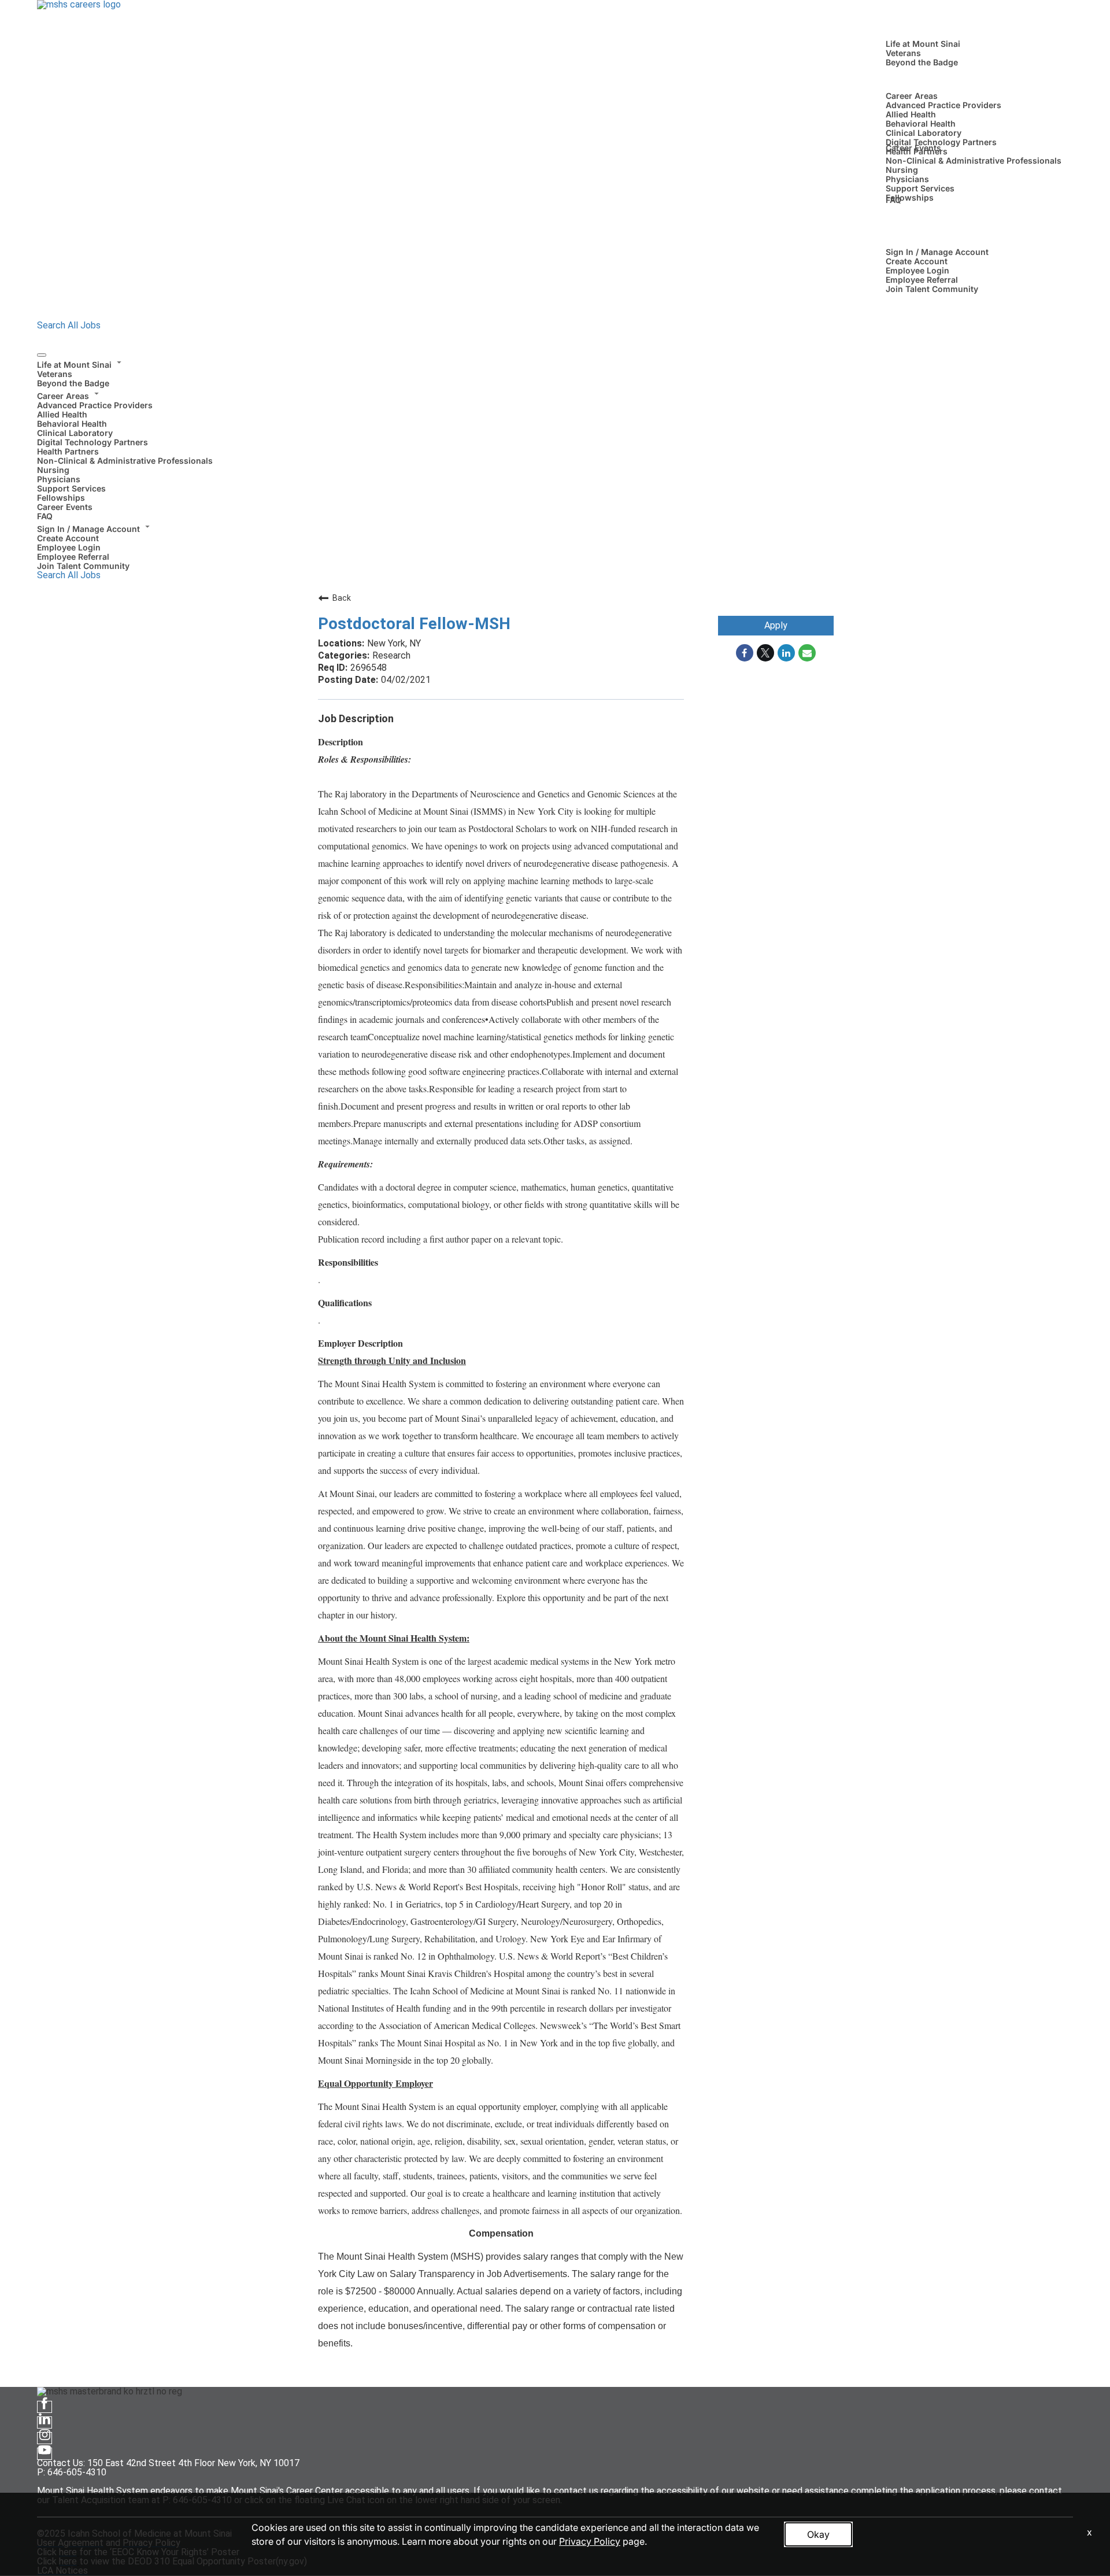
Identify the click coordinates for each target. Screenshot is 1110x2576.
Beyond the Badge (922, 62)
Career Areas (912, 96)
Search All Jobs (69, 325)
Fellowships (910, 197)
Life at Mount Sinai (923, 44)
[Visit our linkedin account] (45, 2422)
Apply (776, 625)
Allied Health (911, 114)
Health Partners (68, 451)
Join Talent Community (932, 289)
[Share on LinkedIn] (786, 653)
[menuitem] (555, 372)
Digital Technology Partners (941, 142)
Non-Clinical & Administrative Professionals (974, 160)
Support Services (920, 188)
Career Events (913, 148)
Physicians (907, 179)
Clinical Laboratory (924, 133)
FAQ (893, 200)
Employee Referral (922, 280)
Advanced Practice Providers (943, 105)
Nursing (902, 170)
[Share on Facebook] (745, 653)
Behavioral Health (921, 123)
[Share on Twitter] (765, 653)
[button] (555, 363)
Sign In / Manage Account (937, 252)
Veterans (903, 53)
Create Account (917, 261)
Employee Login (917, 270)
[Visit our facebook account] (45, 2407)
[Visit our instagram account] (45, 2438)
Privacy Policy (590, 2541)
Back (342, 598)
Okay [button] (818, 2534)
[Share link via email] (807, 653)
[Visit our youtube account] (45, 2454)
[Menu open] (42, 355)
